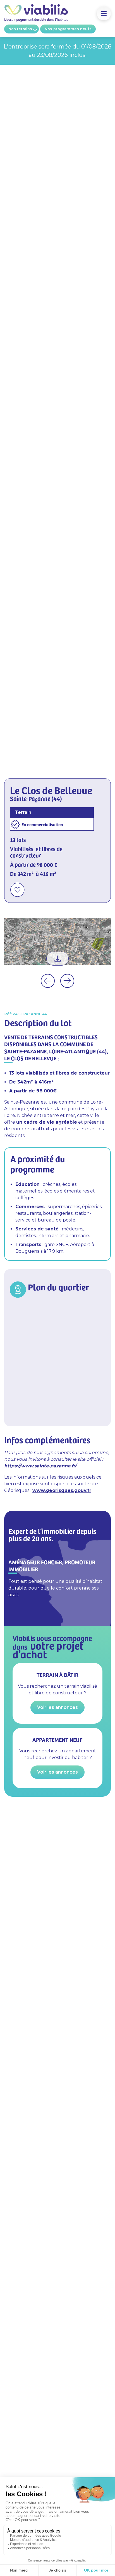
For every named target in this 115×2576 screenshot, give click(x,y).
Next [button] (67, 981)
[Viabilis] (36, 20)
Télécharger (57, 959)
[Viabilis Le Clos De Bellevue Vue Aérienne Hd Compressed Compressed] (57, 941)
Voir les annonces (57, 1707)
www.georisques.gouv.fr (62, 1490)
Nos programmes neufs (68, 29)
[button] (104, 14)
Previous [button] (48, 981)
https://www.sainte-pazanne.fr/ (40, 1466)
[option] (57, 941)
